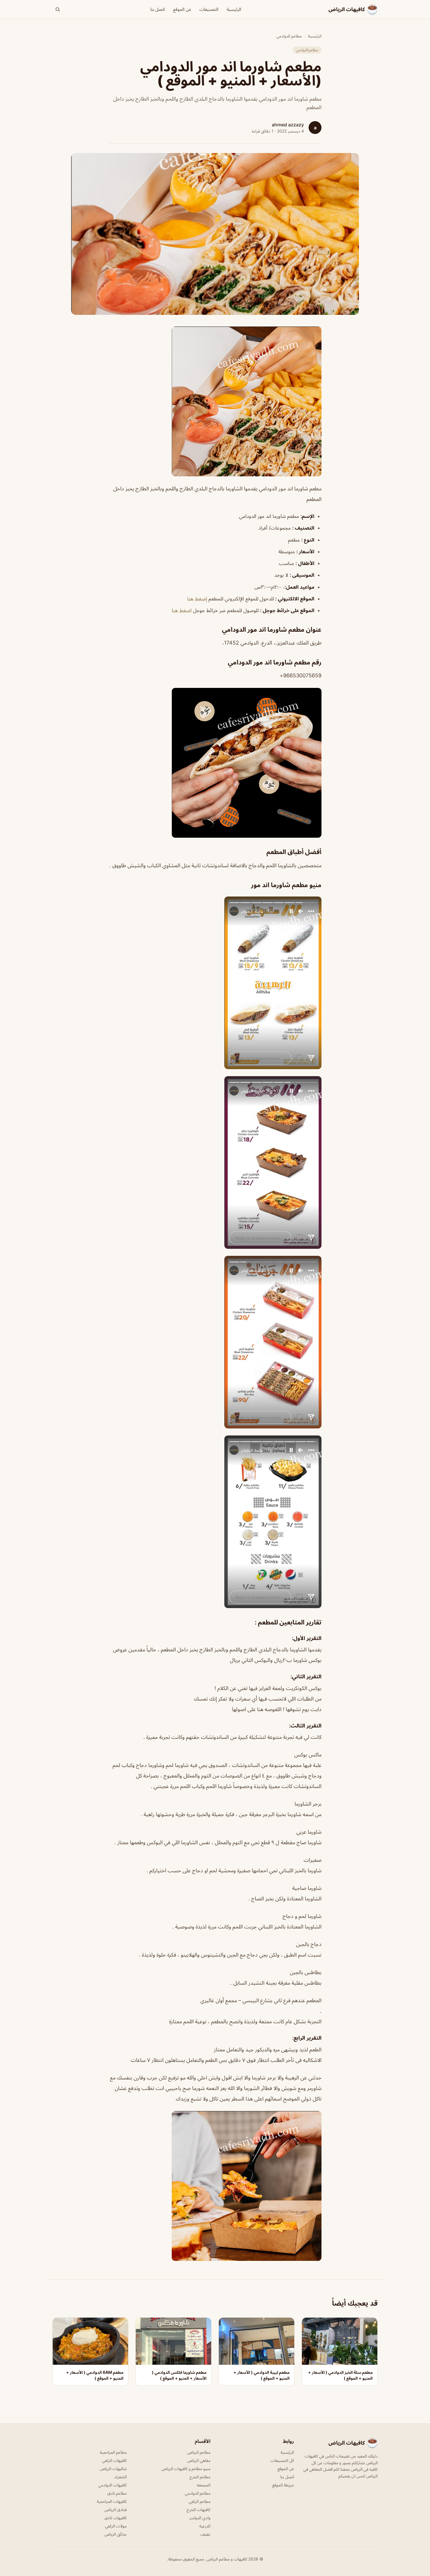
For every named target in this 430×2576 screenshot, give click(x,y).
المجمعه (204, 2485)
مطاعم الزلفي (199, 2501)
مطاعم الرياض (199, 2452)
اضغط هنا (182, 610)
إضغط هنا (197, 599)
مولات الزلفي (116, 2526)
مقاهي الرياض (199, 2460)
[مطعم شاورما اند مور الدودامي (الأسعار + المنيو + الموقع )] (215, 401)
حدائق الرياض (116, 2534)
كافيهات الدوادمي (112, 2485)
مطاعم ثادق (117, 2493)
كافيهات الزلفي (114, 2460)
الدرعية (205, 2526)
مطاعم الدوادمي (289, 36)
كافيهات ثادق (116, 2518)
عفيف (205, 2534)
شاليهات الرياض (113, 2468)
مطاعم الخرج (200, 2477)
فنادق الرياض (116, 2509)
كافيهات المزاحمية (112, 2501)
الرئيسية (234, 9)
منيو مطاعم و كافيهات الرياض (186, 2468)
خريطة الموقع (283, 2485)
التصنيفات (209, 9)
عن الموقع (182, 9)
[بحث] (58, 9)
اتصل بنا (158, 9)
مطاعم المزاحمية (113, 2452)
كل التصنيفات (282, 2460)
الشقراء (121, 2477)
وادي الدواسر (200, 2518)
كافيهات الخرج (198, 2509)
